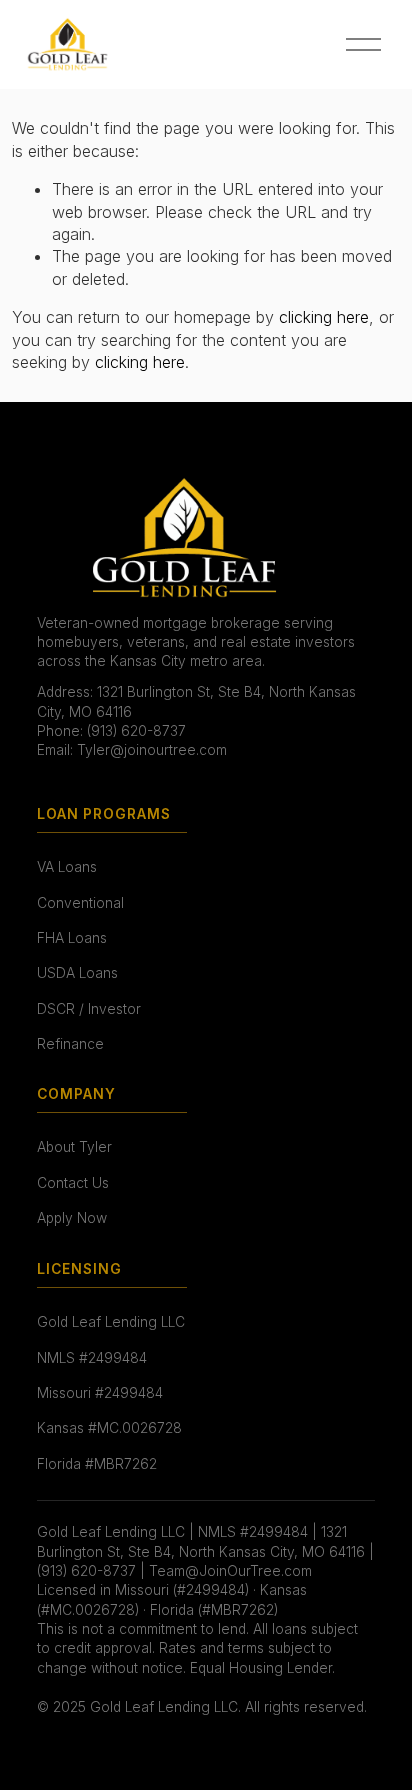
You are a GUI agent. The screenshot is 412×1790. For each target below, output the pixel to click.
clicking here (324, 317)
